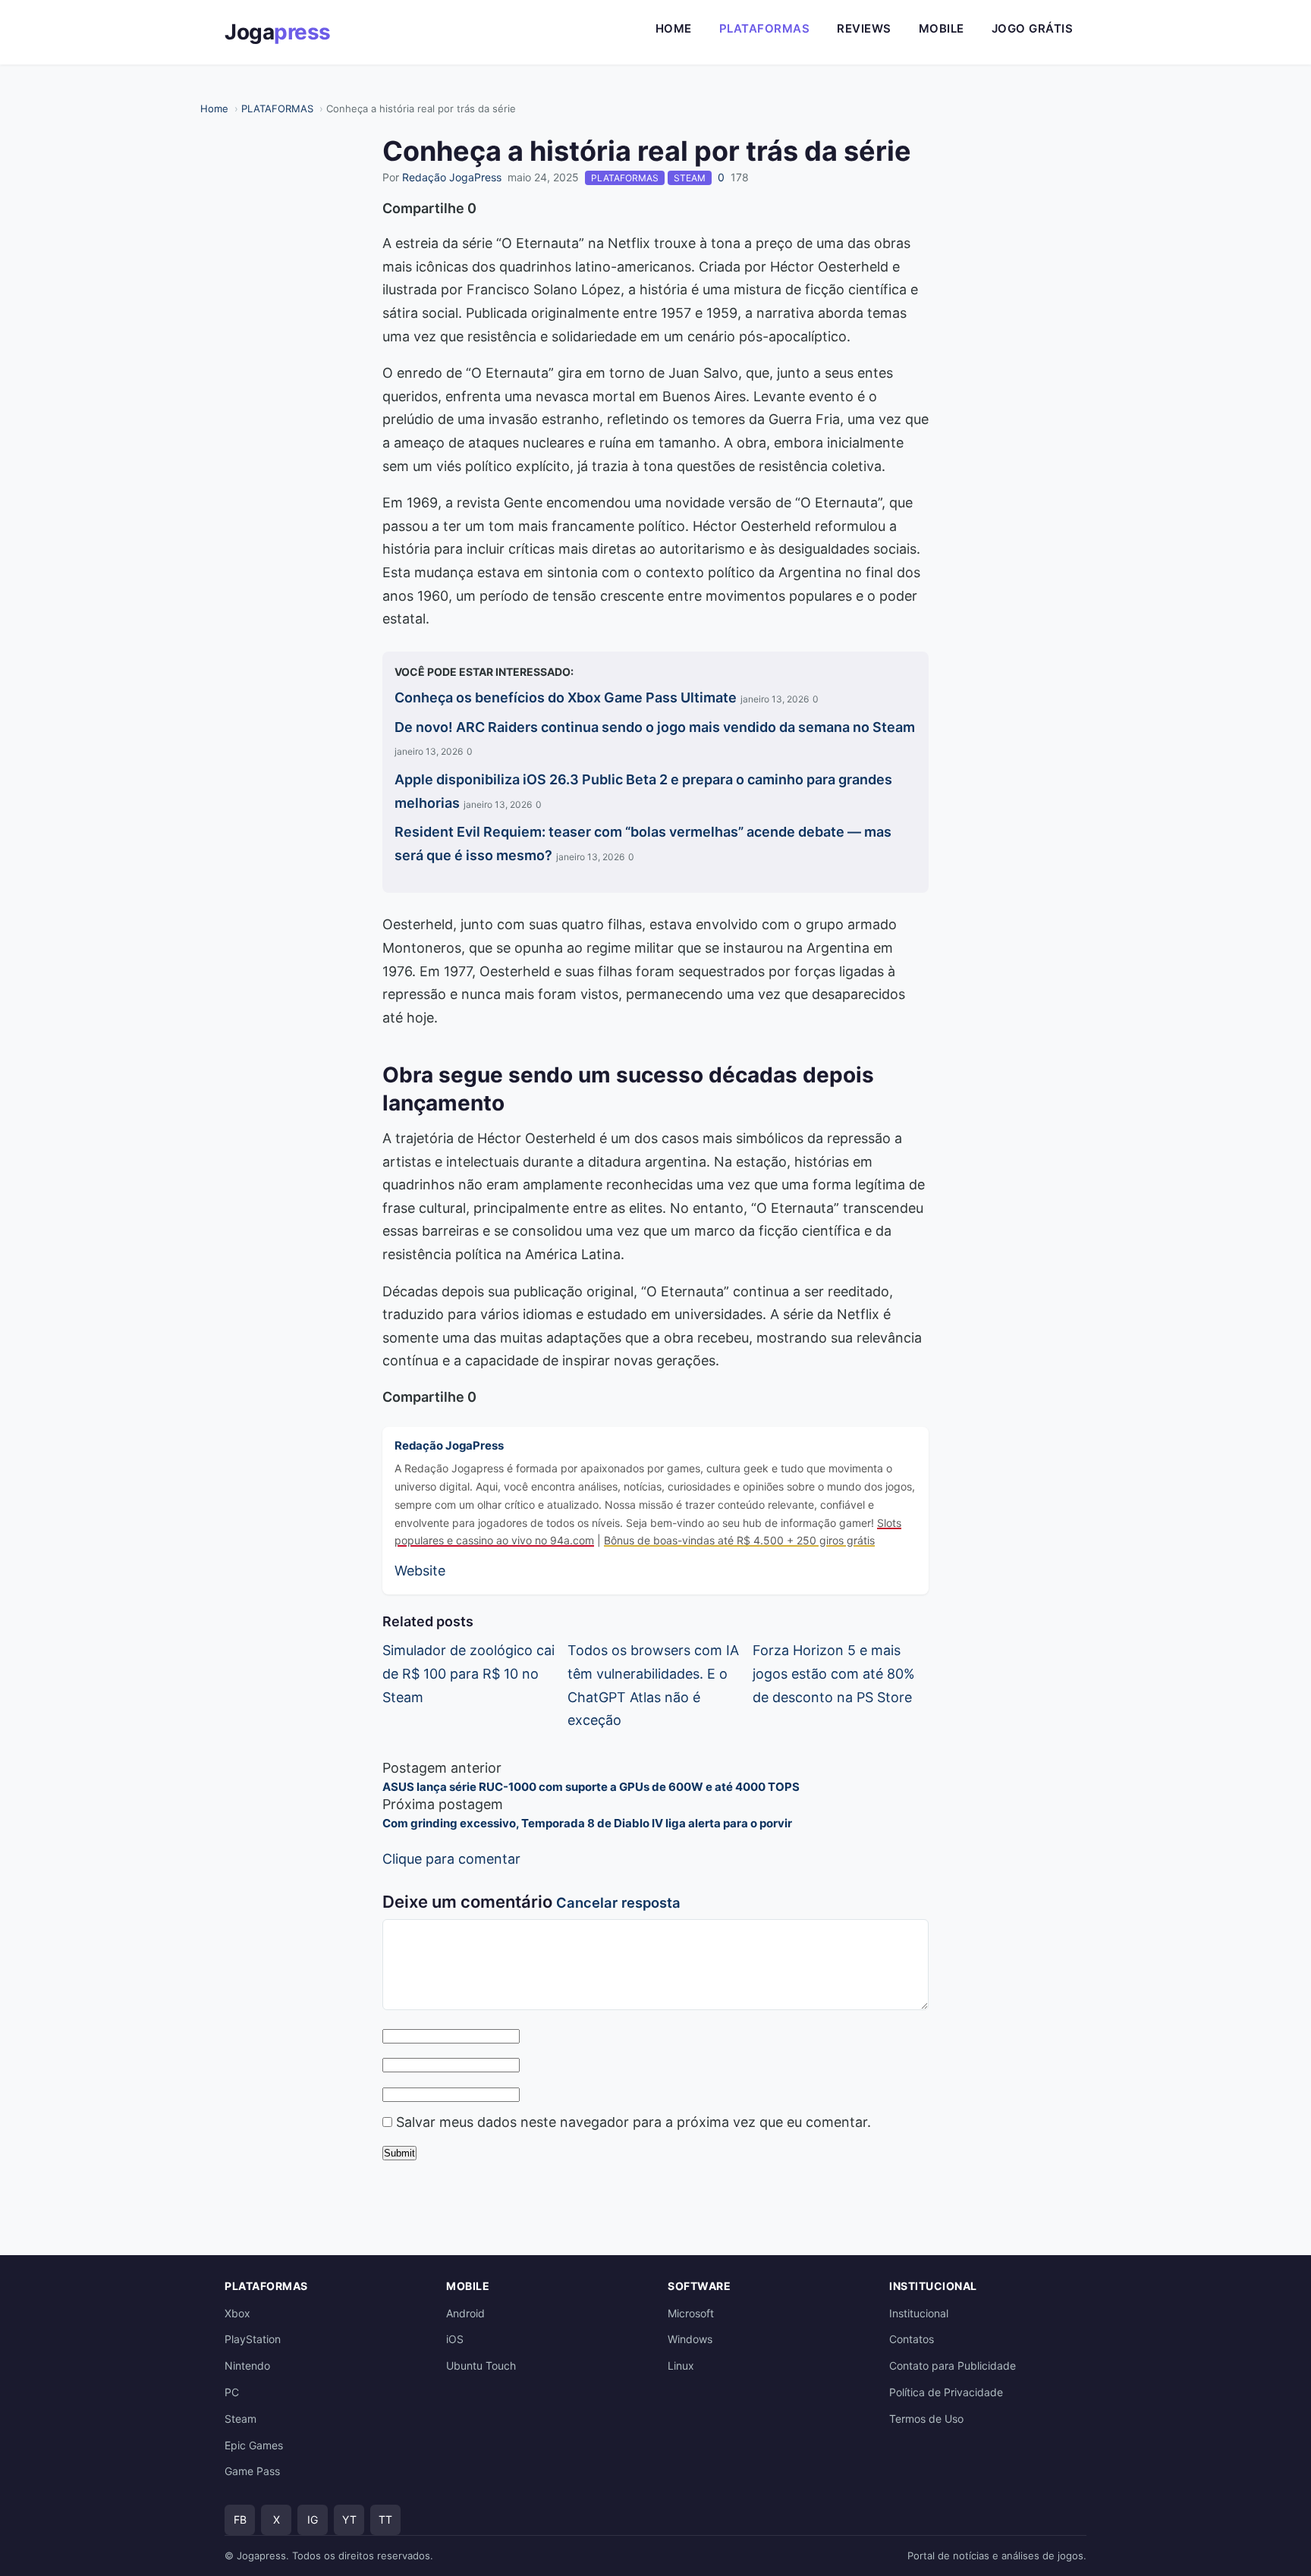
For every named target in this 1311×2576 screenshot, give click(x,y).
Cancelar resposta (618, 1902)
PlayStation (253, 2339)
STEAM (690, 178)
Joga (278, 32)
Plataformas (765, 28)
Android (465, 2313)
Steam (241, 2419)
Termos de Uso (926, 2419)
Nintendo (247, 2366)
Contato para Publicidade (953, 2366)
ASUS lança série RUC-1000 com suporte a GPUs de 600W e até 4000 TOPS (591, 1787)
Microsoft (691, 2313)
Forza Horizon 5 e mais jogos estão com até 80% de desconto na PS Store (834, 1673)
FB (240, 2519)
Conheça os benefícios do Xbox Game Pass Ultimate (566, 697)
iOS (455, 2339)
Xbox (237, 2313)
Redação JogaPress (452, 177)
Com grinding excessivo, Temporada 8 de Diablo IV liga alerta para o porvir (587, 1823)
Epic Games (254, 2445)
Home (674, 28)
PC (232, 2392)
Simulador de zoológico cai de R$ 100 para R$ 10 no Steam (468, 1673)
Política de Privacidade (946, 2392)
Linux (681, 2366)
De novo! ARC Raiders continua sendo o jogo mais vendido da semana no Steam (655, 727)
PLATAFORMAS (277, 108)
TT (385, 2519)
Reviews (864, 28)
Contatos (912, 2339)
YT (349, 2519)
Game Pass (252, 2471)
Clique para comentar (451, 1859)
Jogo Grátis (1033, 28)
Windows (690, 2339)
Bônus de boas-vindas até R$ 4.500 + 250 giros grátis (739, 1540)
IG (313, 2519)
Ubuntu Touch (481, 2366)
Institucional (919, 2313)
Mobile (942, 28)
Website (420, 1571)
